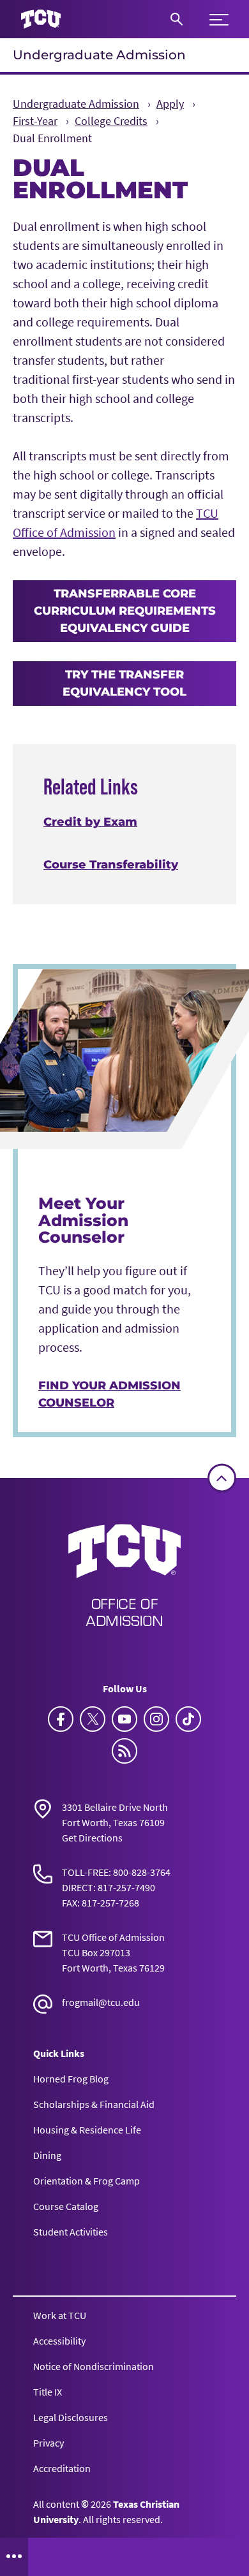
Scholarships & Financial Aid (94, 2104)
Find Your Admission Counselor (109, 1394)
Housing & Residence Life (87, 2130)
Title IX (48, 2392)
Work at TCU (60, 2315)
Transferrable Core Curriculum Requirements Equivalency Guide (125, 611)
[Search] (177, 19)
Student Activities (71, 2232)
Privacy (49, 2443)
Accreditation (62, 2468)
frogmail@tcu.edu (101, 2002)
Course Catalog (66, 2206)
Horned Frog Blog (71, 2079)
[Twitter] (93, 1719)
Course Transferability (111, 865)
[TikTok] (188, 1719)
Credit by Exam (90, 822)
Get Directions (92, 1838)
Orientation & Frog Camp (87, 2181)
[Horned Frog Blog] (124, 1751)
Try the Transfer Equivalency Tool (124, 683)
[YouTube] (124, 1719)
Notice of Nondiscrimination (94, 2366)
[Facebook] (61, 1719)
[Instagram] (156, 1719)
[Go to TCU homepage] (41, 19)
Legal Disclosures (71, 2417)
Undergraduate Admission (99, 55)
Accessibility (59, 2341)
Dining (47, 2155)
